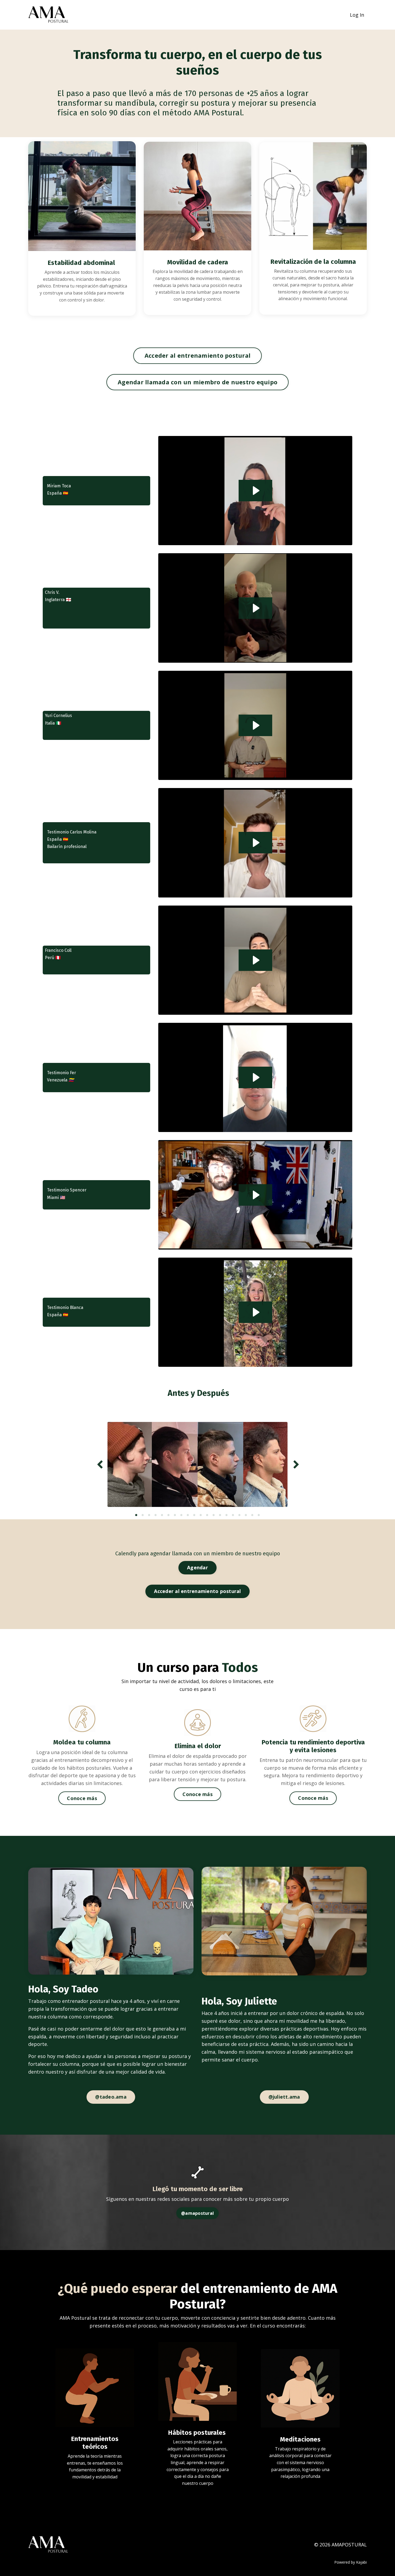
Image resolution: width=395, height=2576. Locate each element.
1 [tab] (136, 1515)
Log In (357, 15)
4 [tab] (156, 1515)
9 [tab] (188, 1515)
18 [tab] (246, 1515)
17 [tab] (239, 1515)
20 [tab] (259, 1515)
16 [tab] (233, 1515)
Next (296, 1464)
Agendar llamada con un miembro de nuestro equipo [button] (198, 382)
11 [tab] (201, 1515)
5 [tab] (162, 1515)
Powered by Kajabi (351, 2562)
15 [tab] (227, 1515)
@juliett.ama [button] (284, 2097)
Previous (99, 1464)
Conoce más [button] (82, 1798)
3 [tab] (149, 1515)
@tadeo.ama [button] (111, 2097)
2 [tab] (143, 1515)
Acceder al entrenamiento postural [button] (198, 355)
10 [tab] (194, 1515)
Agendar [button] (198, 1567)
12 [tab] (207, 1515)
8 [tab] (181, 1515)
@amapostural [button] (198, 2213)
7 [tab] (175, 1515)
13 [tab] (214, 1515)
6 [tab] (168, 1515)
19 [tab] (252, 1515)
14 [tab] (220, 1515)
